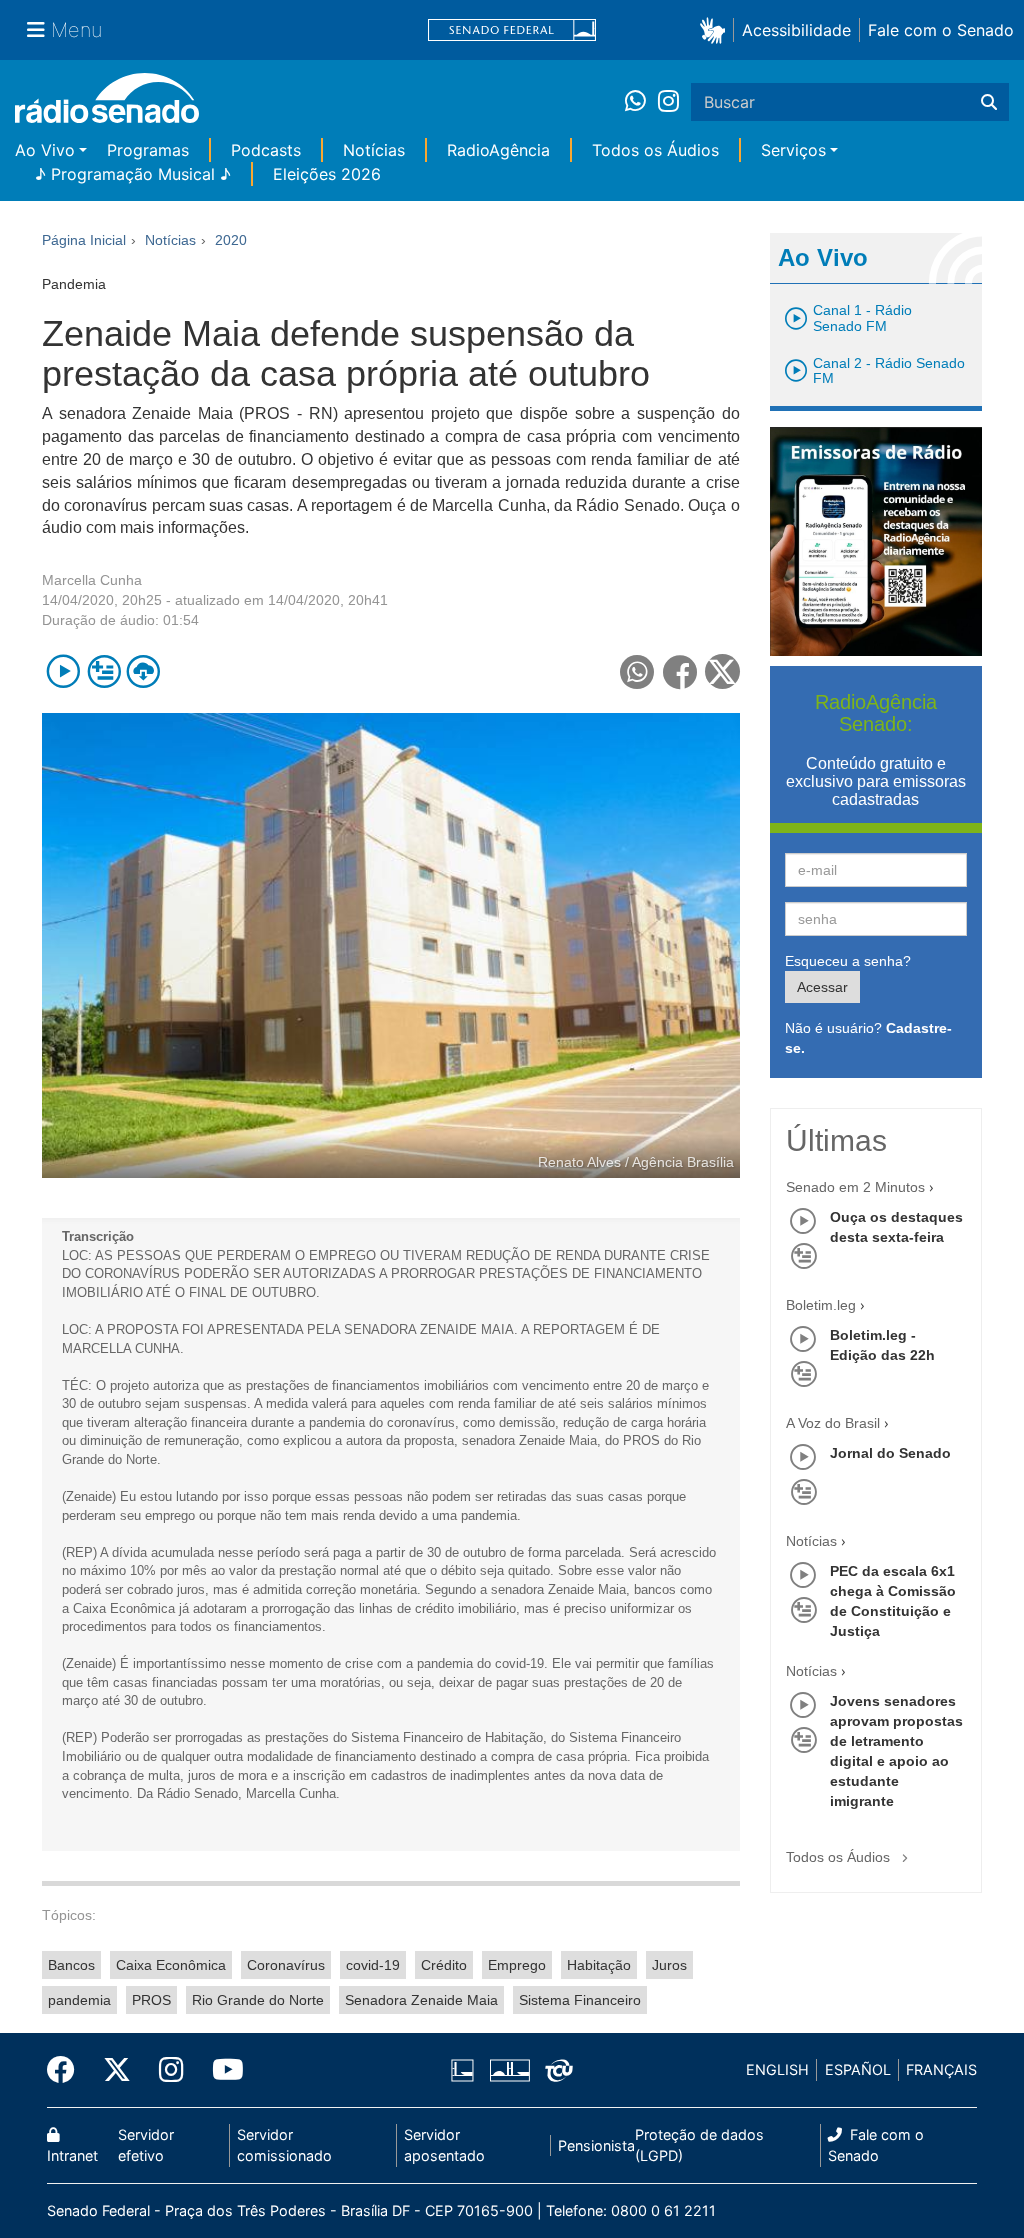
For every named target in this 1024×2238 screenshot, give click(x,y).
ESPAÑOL (858, 2069)
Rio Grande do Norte (258, 2000)
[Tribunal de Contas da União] (555, 2070)
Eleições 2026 (327, 174)
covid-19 (373, 1965)
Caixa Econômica (171, 1965)
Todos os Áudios (655, 150)
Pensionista (596, 2145)
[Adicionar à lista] (103, 671)
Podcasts (266, 150)
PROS (151, 2000)
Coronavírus (286, 1965)
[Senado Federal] (512, 30)
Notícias (374, 150)
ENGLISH (777, 2069)
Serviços (793, 150)
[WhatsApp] (641, 102)
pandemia (79, 2000)
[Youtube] (221, 2070)
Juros (669, 1965)
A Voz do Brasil (833, 1423)
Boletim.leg (821, 1305)
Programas (148, 150)
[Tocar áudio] (63, 671)
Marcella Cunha (92, 580)
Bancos (71, 1965)
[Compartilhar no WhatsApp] (637, 671)
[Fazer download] (143, 671)
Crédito (444, 1965)
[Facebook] (68, 2070)
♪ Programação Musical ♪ (133, 174)
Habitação (599, 1965)
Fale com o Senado (941, 30)
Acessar (822, 987)
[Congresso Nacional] (509, 2070)
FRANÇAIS (941, 2069)
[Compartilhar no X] (722, 671)
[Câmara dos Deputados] (466, 2070)
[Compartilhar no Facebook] (680, 671)
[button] (716, 29)
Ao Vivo (45, 150)
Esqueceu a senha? (848, 961)
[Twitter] (117, 2070)
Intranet (72, 2155)
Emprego (517, 1965)
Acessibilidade (796, 30)
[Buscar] (989, 102)
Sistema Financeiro (580, 2000)
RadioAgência (498, 150)
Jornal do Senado (890, 1453)
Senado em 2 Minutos (855, 1187)
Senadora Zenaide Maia (421, 2000)
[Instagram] (668, 102)
